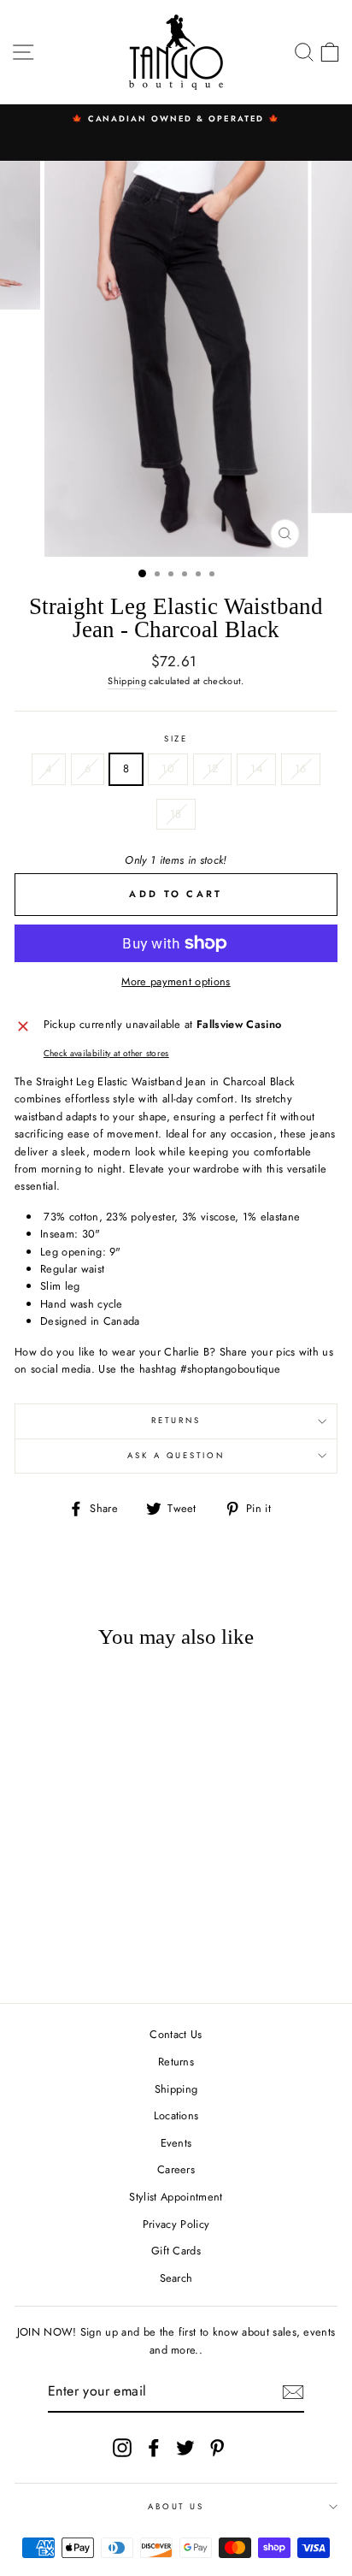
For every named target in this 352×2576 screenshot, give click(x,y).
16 (301, 768)
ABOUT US (176, 2507)
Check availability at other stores (106, 1053)
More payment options (176, 981)
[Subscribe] (293, 2392)
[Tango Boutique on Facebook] (154, 2448)
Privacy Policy (176, 2224)
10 (168, 768)
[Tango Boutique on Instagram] (122, 2448)
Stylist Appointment (176, 2197)
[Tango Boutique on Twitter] (185, 2448)
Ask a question (176, 1456)
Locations (176, 2115)
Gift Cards (176, 2251)
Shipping (127, 681)
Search (176, 2278)
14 (256, 768)
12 (213, 768)
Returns (176, 1421)
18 (176, 814)
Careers (176, 2169)
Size (176, 739)
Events (176, 2143)
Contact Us (176, 2034)
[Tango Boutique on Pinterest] (217, 2448)
